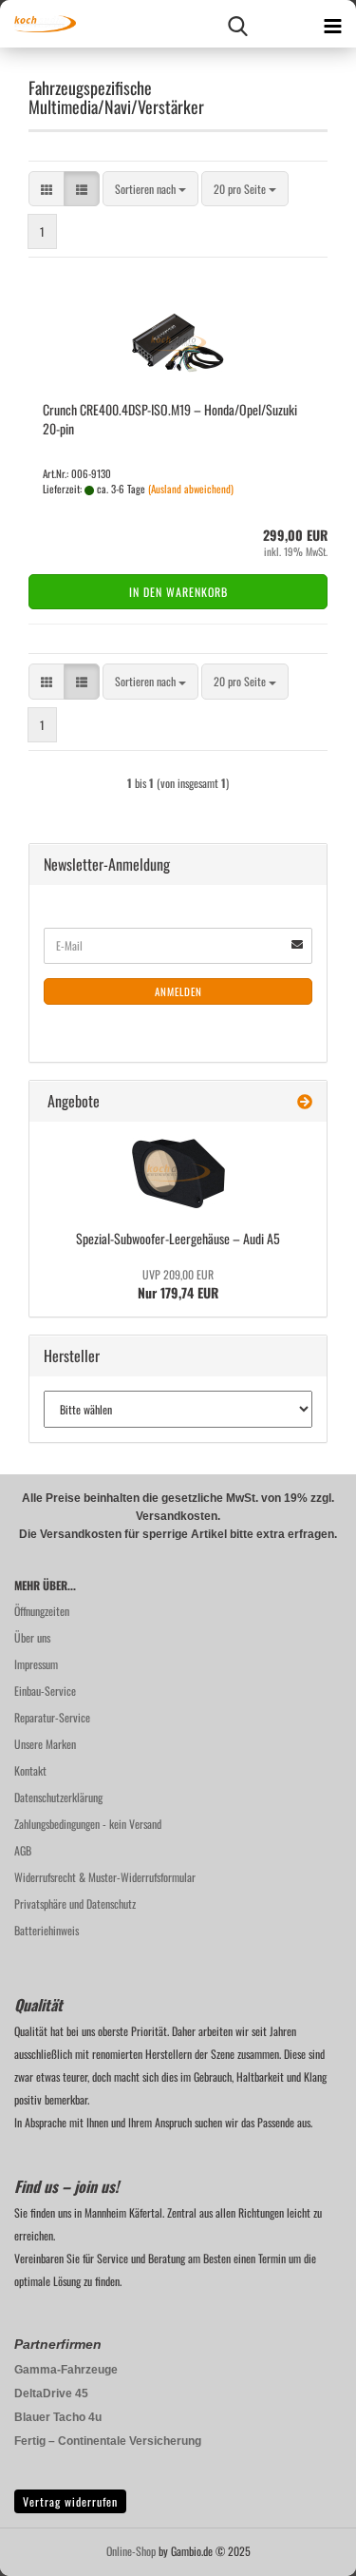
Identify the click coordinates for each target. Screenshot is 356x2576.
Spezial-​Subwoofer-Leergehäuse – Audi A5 (178, 1238)
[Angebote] (305, 1101)
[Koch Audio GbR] (38, 24)
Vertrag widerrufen (70, 2501)
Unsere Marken (45, 1744)
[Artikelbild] (178, 1173)
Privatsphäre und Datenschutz (75, 1903)
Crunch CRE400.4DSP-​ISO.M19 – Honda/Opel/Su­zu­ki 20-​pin (170, 419)
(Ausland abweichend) (191, 489)
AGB (23, 1850)
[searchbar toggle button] (237, 24)
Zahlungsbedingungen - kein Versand (88, 1824)
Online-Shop (131, 2551)
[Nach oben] (304, 2547)
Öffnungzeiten (42, 1611)
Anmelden (178, 991)
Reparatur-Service (52, 1717)
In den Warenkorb (178, 592)
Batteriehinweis (47, 1930)
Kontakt (30, 1770)
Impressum (36, 1664)
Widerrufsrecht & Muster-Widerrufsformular (105, 1877)
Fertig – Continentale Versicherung (108, 2441)
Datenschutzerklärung (58, 1797)
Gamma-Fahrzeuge (66, 2370)
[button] (47, 189)
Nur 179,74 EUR (178, 1284)
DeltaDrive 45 (51, 2393)
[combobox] (150, 189)
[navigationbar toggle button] (332, 24)
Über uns (32, 1637)
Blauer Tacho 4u (58, 2417)
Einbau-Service (45, 1691)
